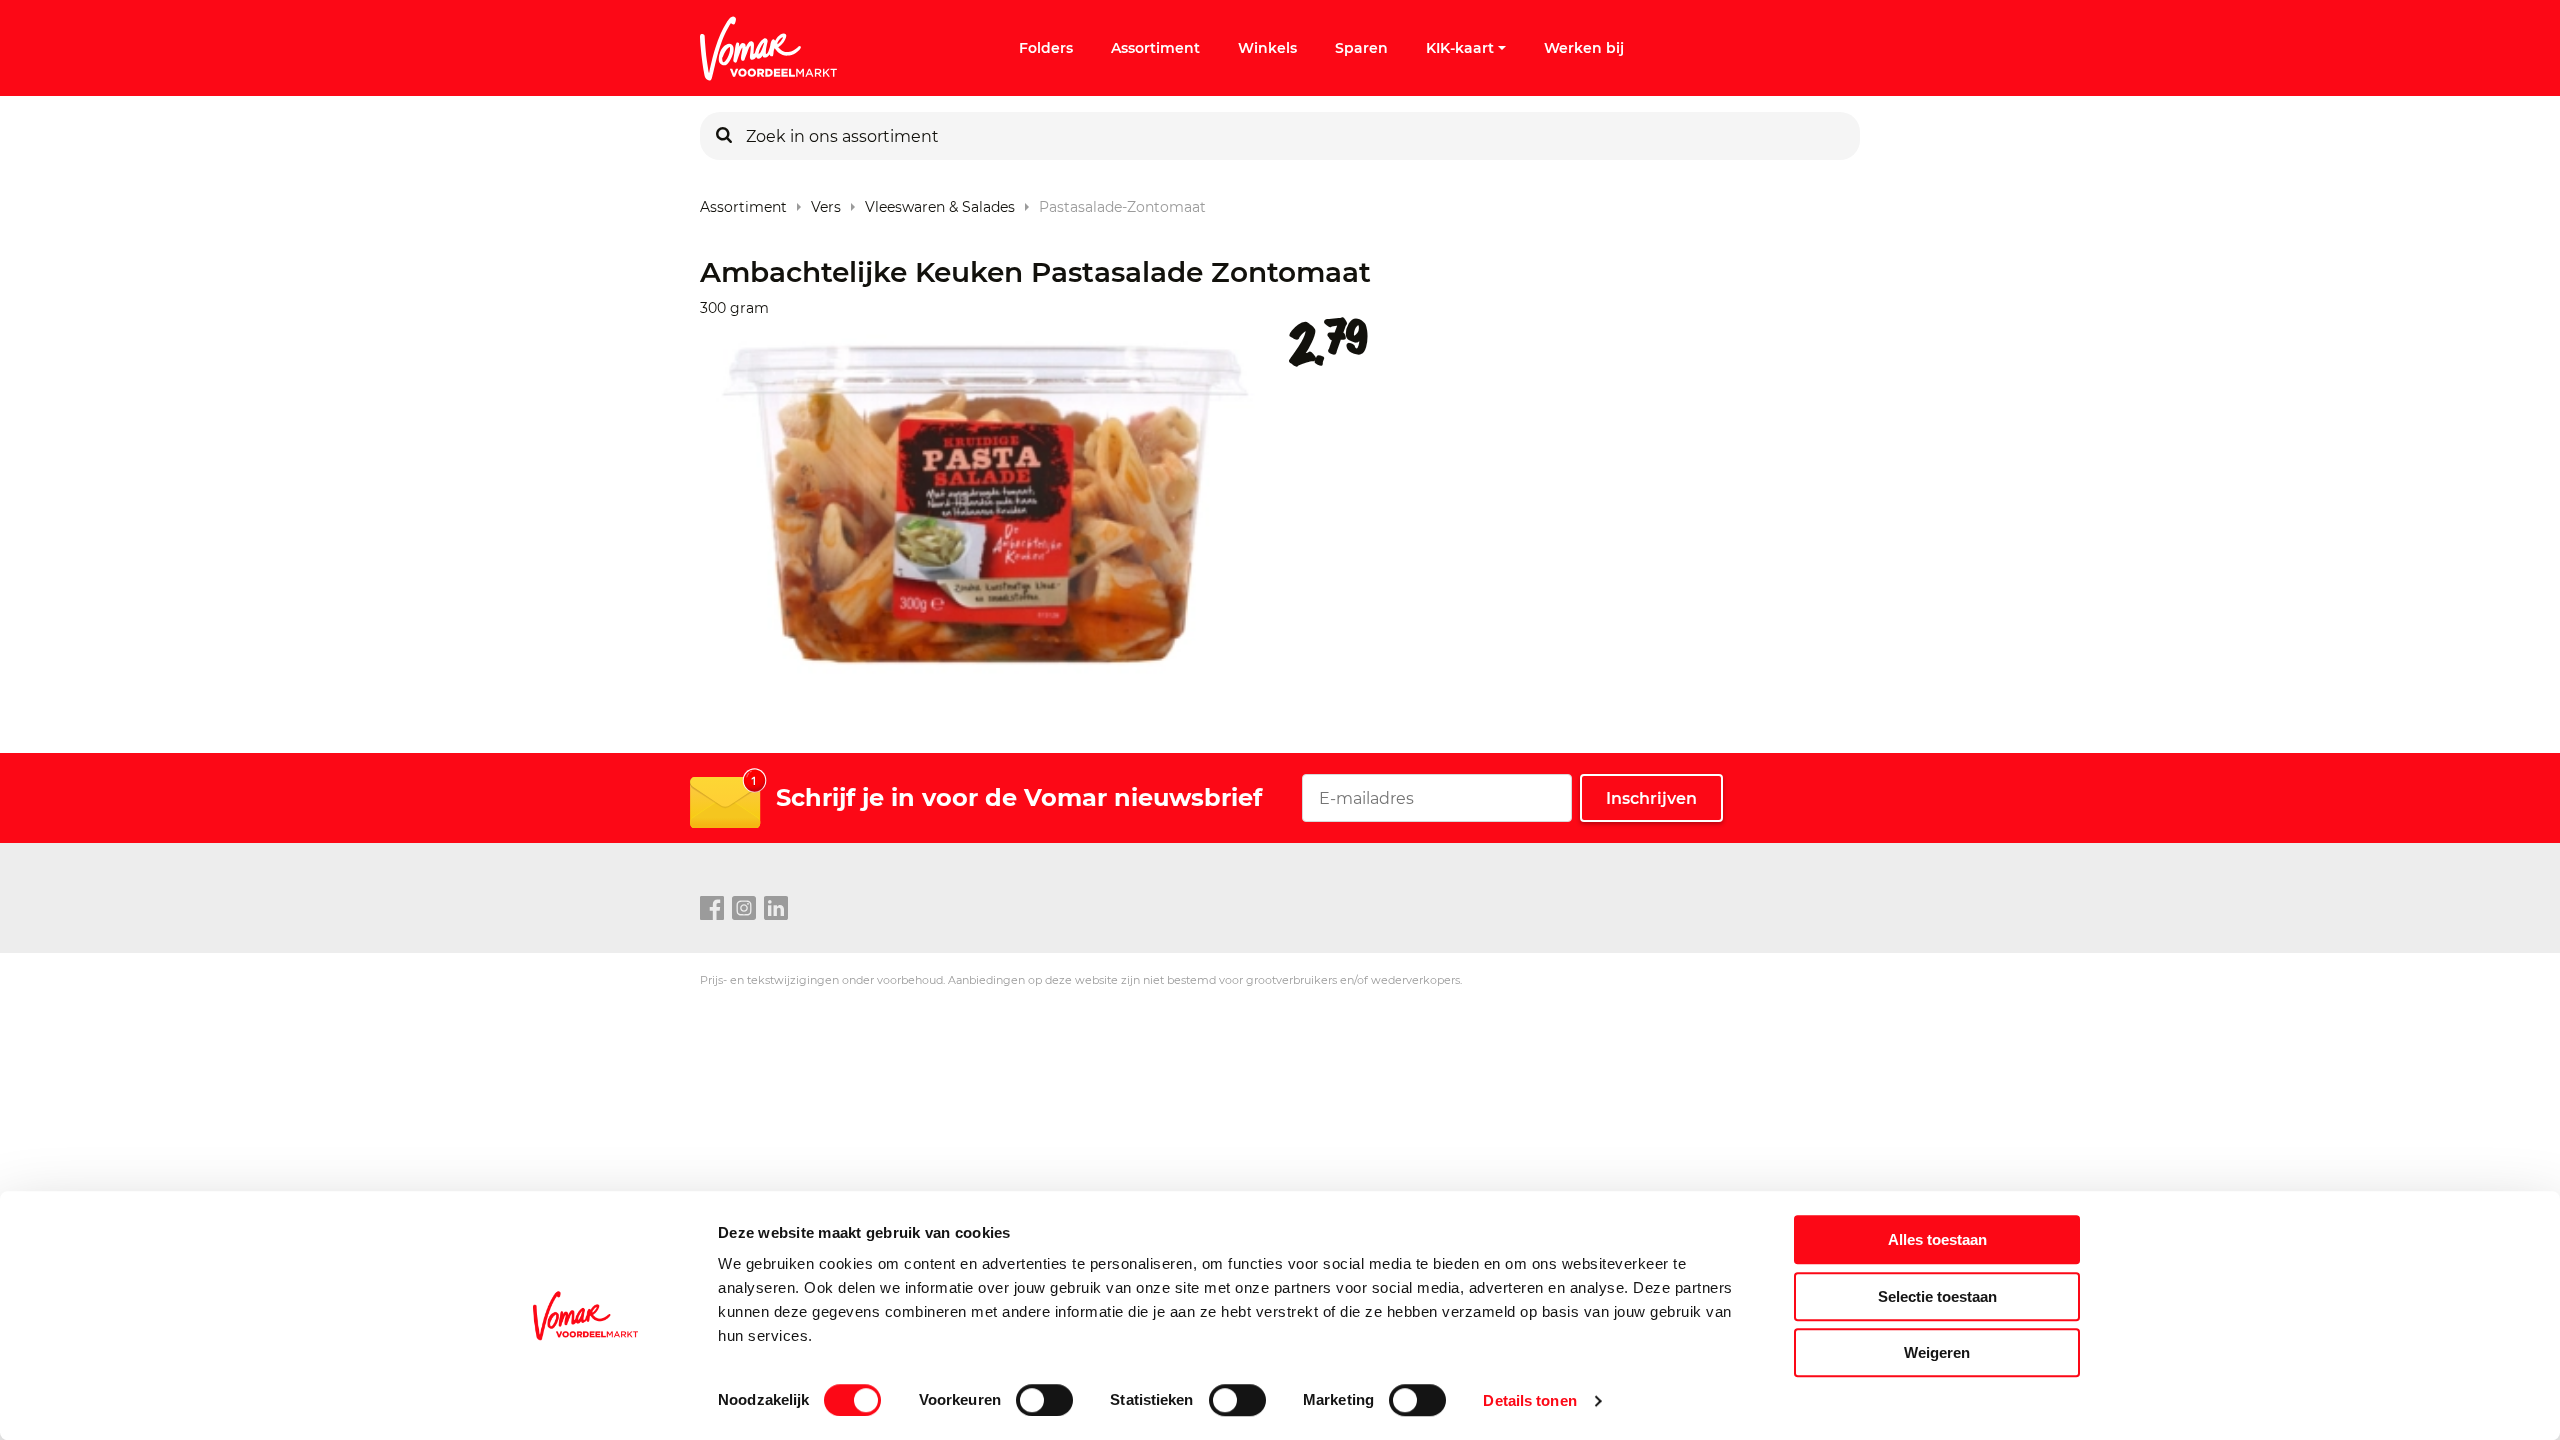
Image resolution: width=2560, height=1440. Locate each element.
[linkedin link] (776, 909)
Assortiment (1155, 48)
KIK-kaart (1460, 48)
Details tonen (1529, 1400)
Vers (826, 202)
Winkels (1267, 48)
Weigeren (1937, 1352)
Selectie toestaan (1937, 1296)
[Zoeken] (724, 136)
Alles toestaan (1937, 1239)
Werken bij (1584, 48)
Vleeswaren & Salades (940, 202)
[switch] (1044, 1400)
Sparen (1361, 48)
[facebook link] (712, 909)
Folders (1046, 48)
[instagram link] (744, 909)
